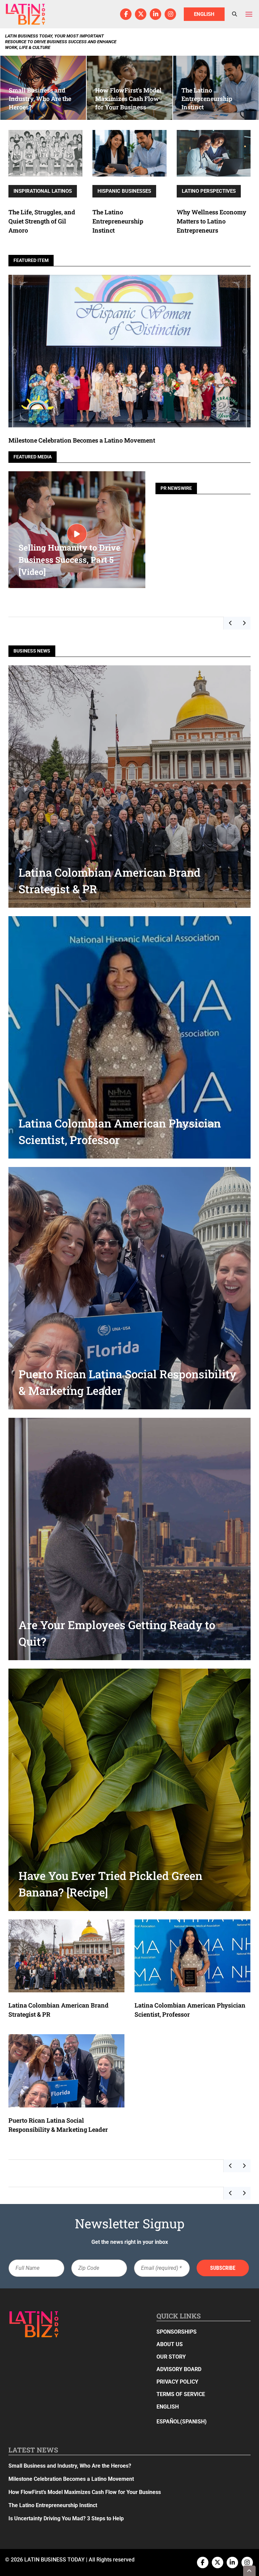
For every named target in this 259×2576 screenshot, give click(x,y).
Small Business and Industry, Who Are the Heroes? (70, 2466)
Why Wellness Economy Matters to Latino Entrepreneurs (211, 221)
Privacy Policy (177, 2382)
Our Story (171, 2357)
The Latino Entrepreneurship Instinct (118, 221)
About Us (170, 2344)
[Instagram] (170, 14)
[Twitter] (141, 14)
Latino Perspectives (209, 191)
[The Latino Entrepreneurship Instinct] (216, 88)
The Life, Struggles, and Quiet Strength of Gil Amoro (42, 221)
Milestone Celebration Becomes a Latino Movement (82, 440)
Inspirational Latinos (43, 191)
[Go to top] (250, 2571)
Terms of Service (181, 2394)
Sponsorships (177, 2332)
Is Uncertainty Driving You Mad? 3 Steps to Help (66, 2518)
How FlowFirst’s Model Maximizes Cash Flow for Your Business (85, 2492)
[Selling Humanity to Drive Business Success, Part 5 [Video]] (77, 534)
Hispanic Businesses (124, 191)
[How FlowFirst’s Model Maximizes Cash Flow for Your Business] (129, 88)
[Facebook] (126, 14)
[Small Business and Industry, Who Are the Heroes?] (43, 88)
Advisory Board (179, 2369)
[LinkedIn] (155, 14)
